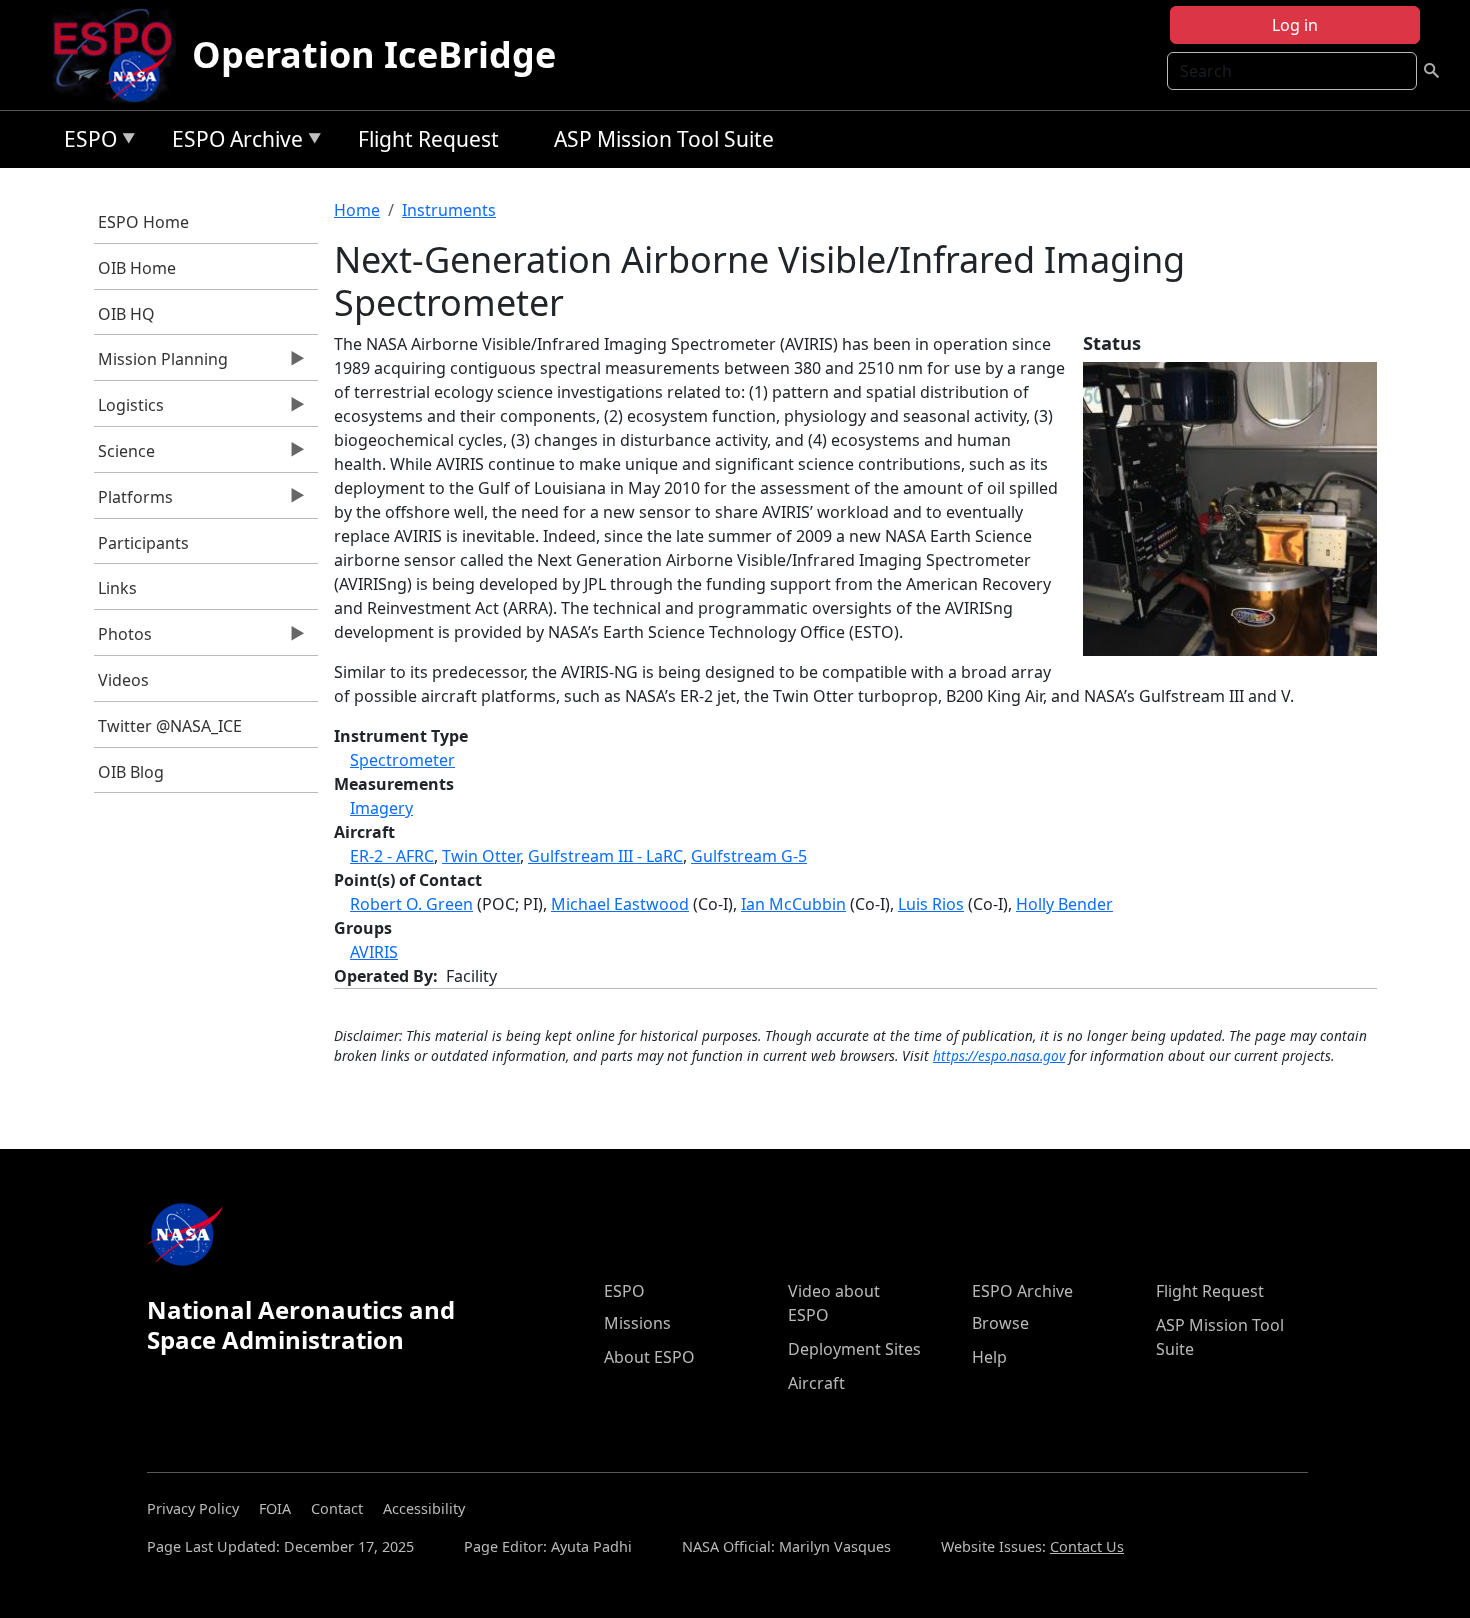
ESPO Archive (232, 142)
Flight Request (428, 139)
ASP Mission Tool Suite (664, 139)
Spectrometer (402, 760)
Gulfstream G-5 (749, 856)
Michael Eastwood (620, 904)
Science (125, 456)
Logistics (129, 410)
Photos (123, 639)
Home (357, 210)
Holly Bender (1064, 904)
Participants (143, 543)
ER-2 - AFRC (392, 856)
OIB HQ (126, 314)
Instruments (449, 210)
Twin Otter (481, 856)
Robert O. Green (411, 904)
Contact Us (1087, 1546)
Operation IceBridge (374, 54)
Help (989, 1357)
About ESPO (649, 1357)
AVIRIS (374, 952)
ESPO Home (143, 222)
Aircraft (816, 1383)
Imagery (381, 808)
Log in (1295, 25)
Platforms (134, 502)
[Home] (120, 55)
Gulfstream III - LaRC (605, 856)
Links (117, 588)
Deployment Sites (854, 1349)
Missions (637, 1323)
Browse (1000, 1323)
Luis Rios (931, 904)
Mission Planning (161, 364)
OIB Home (137, 268)
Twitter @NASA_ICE (170, 726)
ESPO (85, 142)
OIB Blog (131, 772)
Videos (123, 680)
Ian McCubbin (793, 904)
